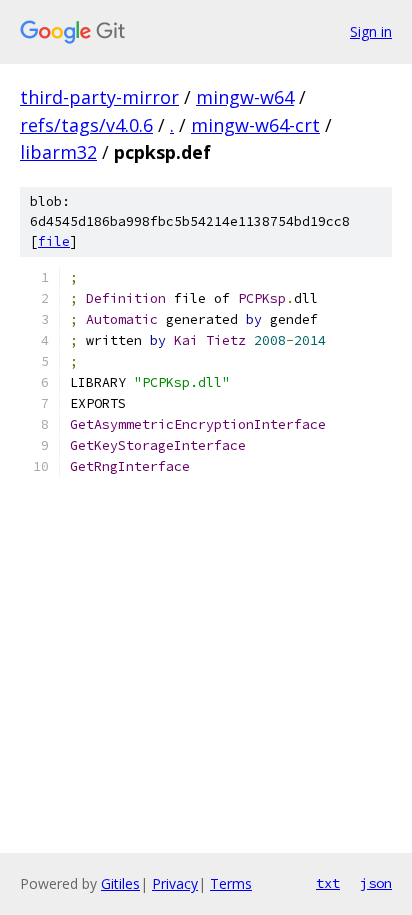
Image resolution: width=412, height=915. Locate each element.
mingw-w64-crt (255, 125)
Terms (231, 883)
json (376, 883)
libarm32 (58, 152)
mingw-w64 (245, 97)
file (54, 241)
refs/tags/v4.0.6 (86, 125)
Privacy (175, 883)
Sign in (371, 31)
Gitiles (120, 883)
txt (328, 883)
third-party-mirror (99, 97)
